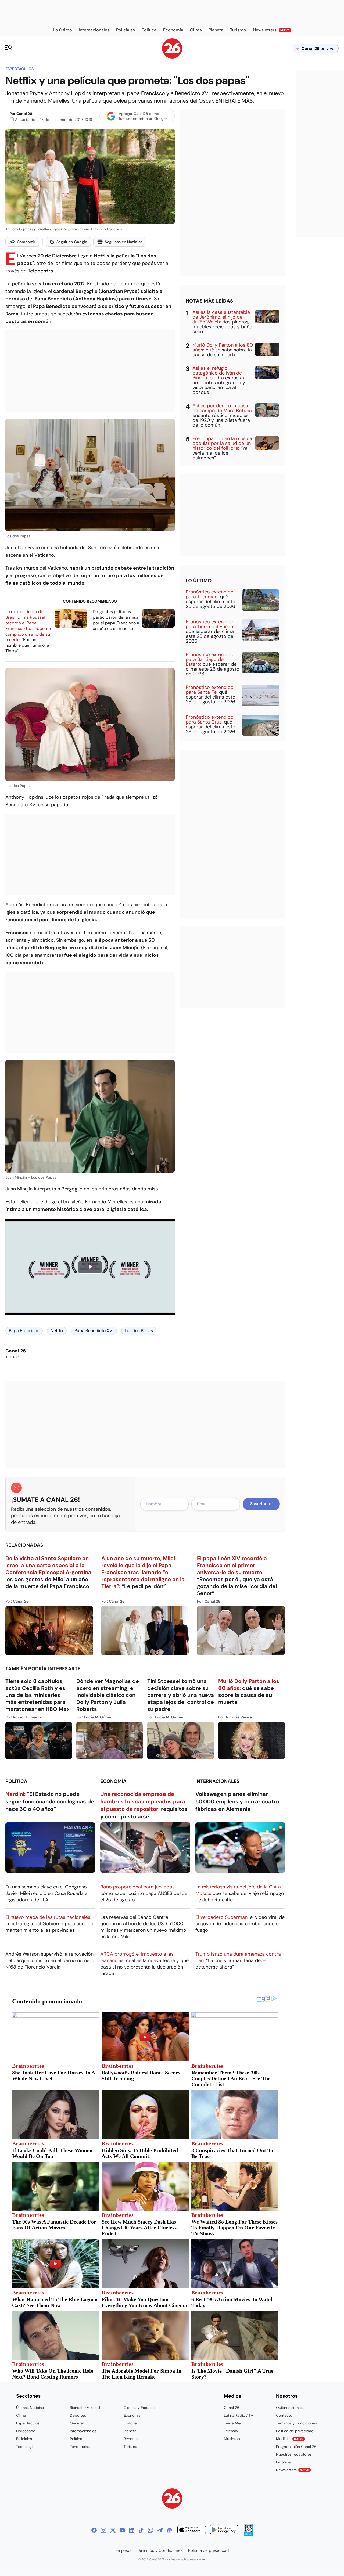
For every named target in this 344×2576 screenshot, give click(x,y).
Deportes (78, 2415)
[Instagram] (103, 2530)
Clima (21, 2415)
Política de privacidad (295, 2431)
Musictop (232, 2439)
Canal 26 (24, 114)
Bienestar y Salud (85, 2408)
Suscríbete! (261, 1504)
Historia (130, 2423)
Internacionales (217, 1781)
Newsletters (293, 2470)
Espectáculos (19, 69)
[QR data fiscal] (248, 2534)
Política (16, 1781)
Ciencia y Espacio (139, 2408)
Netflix (57, 1331)
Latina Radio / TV (239, 2415)
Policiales (24, 2439)
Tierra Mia (232, 2423)
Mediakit (290, 2439)
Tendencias (80, 2447)
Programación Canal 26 (296, 2447)
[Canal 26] (172, 2499)
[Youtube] (122, 2530)
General (77, 2423)
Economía (113, 1781)
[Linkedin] (132, 2530)
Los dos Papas (139, 1331)
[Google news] (169, 2530)
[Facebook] (94, 2530)
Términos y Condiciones (160, 2550)
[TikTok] (141, 2530)
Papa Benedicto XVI (94, 1331)
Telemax (231, 2431)
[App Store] (192, 2530)
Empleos (283, 2462)
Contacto (284, 2415)
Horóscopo (26, 2431)
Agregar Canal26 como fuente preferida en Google (143, 116)
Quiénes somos (289, 2408)
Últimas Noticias (30, 2408)
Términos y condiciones (296, 2423)
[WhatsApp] (150, 2530)
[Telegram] (160, 2530)
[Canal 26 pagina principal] (172, 57)
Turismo (130, 2447)
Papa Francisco (24, 1331)
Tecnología (25, 2447)
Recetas (131, 2439)
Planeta (130, 2431)
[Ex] (113, 2530)
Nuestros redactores (294, 2454)
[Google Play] (224, 2530)
